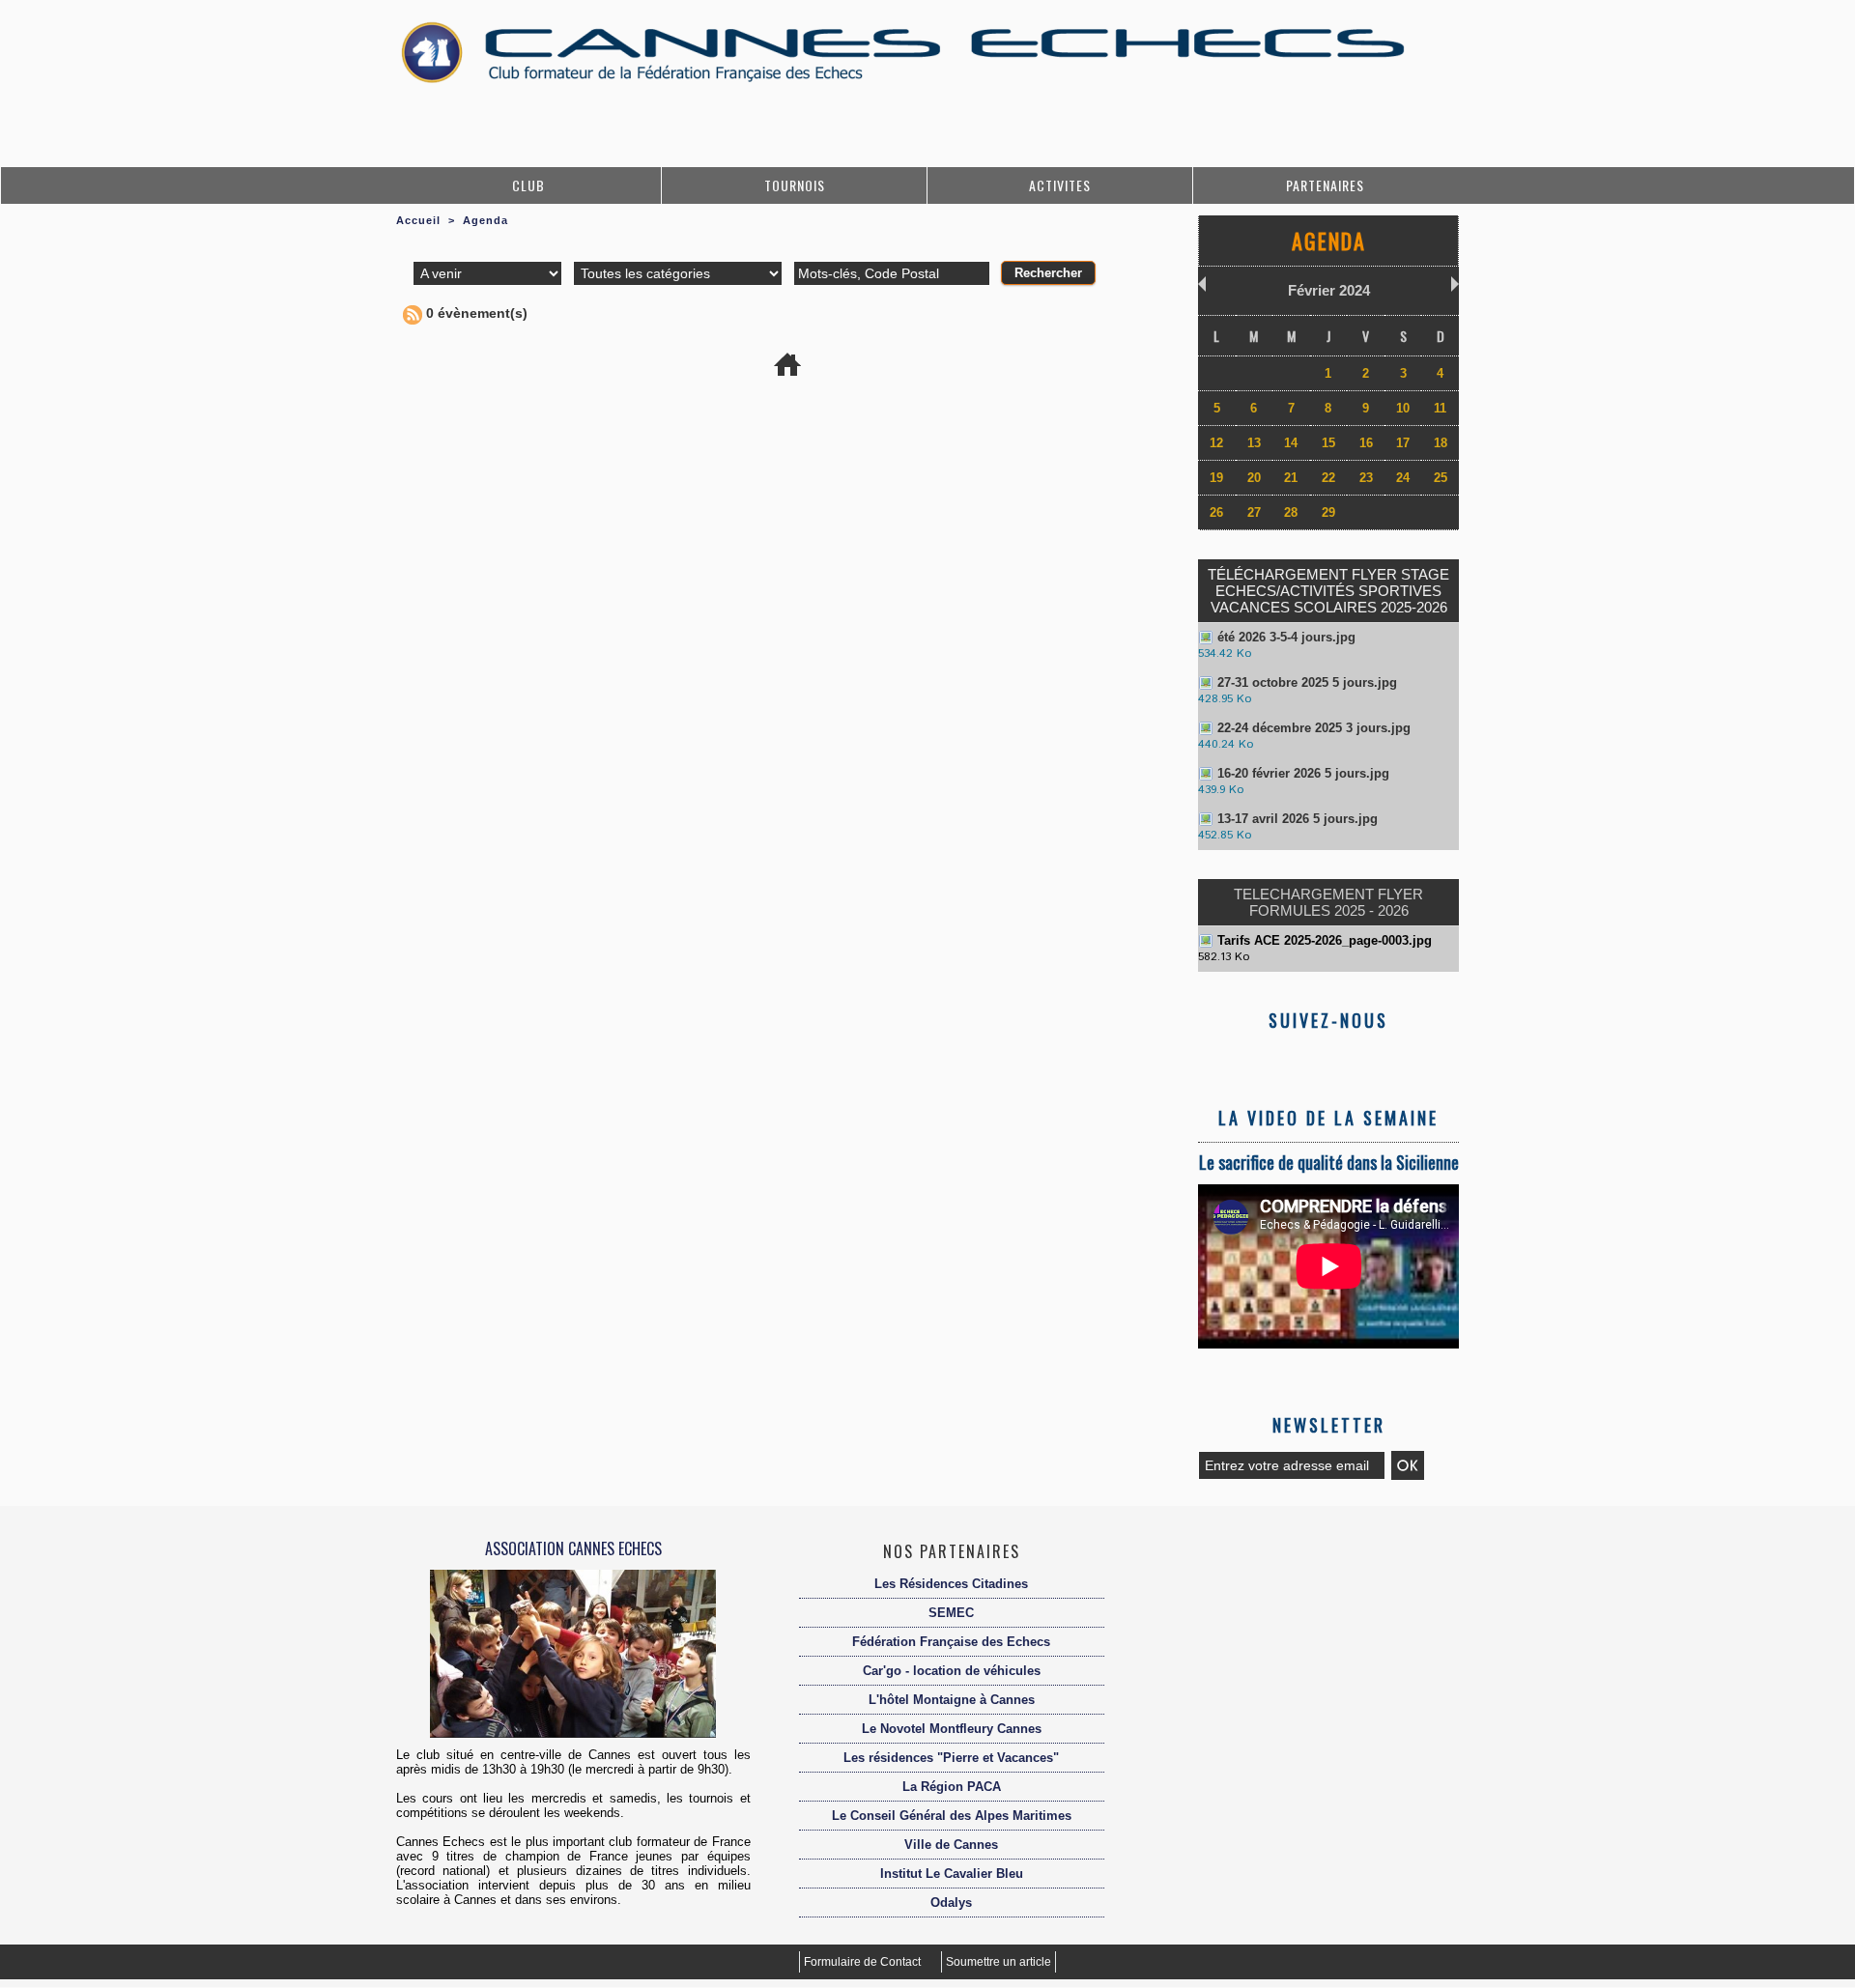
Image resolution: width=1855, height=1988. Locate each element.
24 (1403, 478)
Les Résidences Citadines (951, 1584)
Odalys (951, 1903)
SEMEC (951, 1613)
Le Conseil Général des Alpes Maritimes (952, 1816)
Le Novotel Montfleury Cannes (952, 1729)
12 (1216, 443)
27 (1254, 512)
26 (1216, 512)
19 (1216, 478)
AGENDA (1329, 241)
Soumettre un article (999, 1962)
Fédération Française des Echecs (951, 1642)
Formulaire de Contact (864, 1962)
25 (1441, 478)
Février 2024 (1329, 290)
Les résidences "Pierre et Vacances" (951, 1758)
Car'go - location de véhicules (952, 1671)
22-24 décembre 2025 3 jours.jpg (1314, 728)
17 (1403, 443)
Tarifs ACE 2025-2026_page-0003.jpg (1325, 940)
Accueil (418, 220)
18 (1441, 443)
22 (1328, 478)
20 (1254, 478)
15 (1328, 443)
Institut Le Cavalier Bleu (952, 1874)
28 (1291, 512)
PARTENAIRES (1325, 185)
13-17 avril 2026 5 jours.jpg (1298, 819)
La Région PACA (952, 1787)
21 (1291, 478)
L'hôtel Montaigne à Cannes (952, 1700)
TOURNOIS (795, 185)
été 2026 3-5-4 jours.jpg (1286, 637)
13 (1254, 443)
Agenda (485, 220)
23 (1366, 478)
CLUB (528, 185)
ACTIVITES (1060, 185)
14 (1291, 443)
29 (1328, 512)
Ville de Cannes (951, 1845)
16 (1366, 443)
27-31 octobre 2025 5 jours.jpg (1307, 682)
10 (1403, 408)
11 (1440, 408)
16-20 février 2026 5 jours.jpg (1303, 773)
